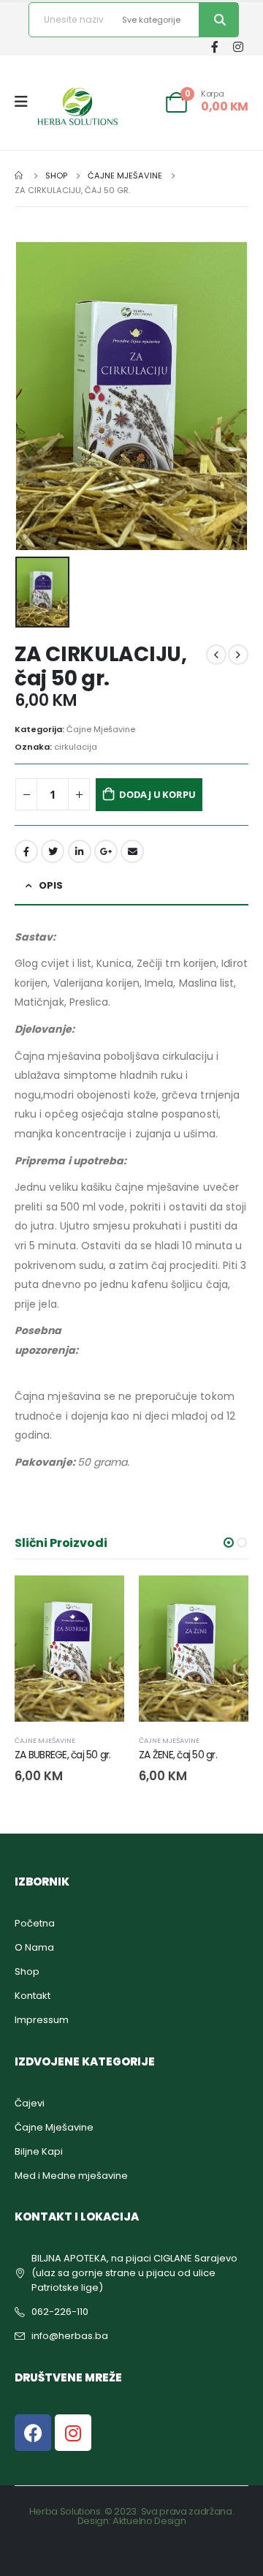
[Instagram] (238, 46)
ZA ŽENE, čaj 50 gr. (54, 1755)
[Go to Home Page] (20, 176)
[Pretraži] (218, 20)
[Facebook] (214, 46)
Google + (106, 851)
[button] (229, 1543)
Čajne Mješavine (101, 729)
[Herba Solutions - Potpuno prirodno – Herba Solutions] (77, 106)
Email (132, 851)
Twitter (53, 851)
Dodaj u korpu (157, 794)
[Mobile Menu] (26, 102)
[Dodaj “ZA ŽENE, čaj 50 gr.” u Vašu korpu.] (100, 1600)
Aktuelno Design (149, 2521)
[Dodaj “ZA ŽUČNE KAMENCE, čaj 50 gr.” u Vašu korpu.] (224, 1600)
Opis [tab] (51, 885)
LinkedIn (80, 851)
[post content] (69, 1649)
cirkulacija (76, 747)
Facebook (26, 851)
